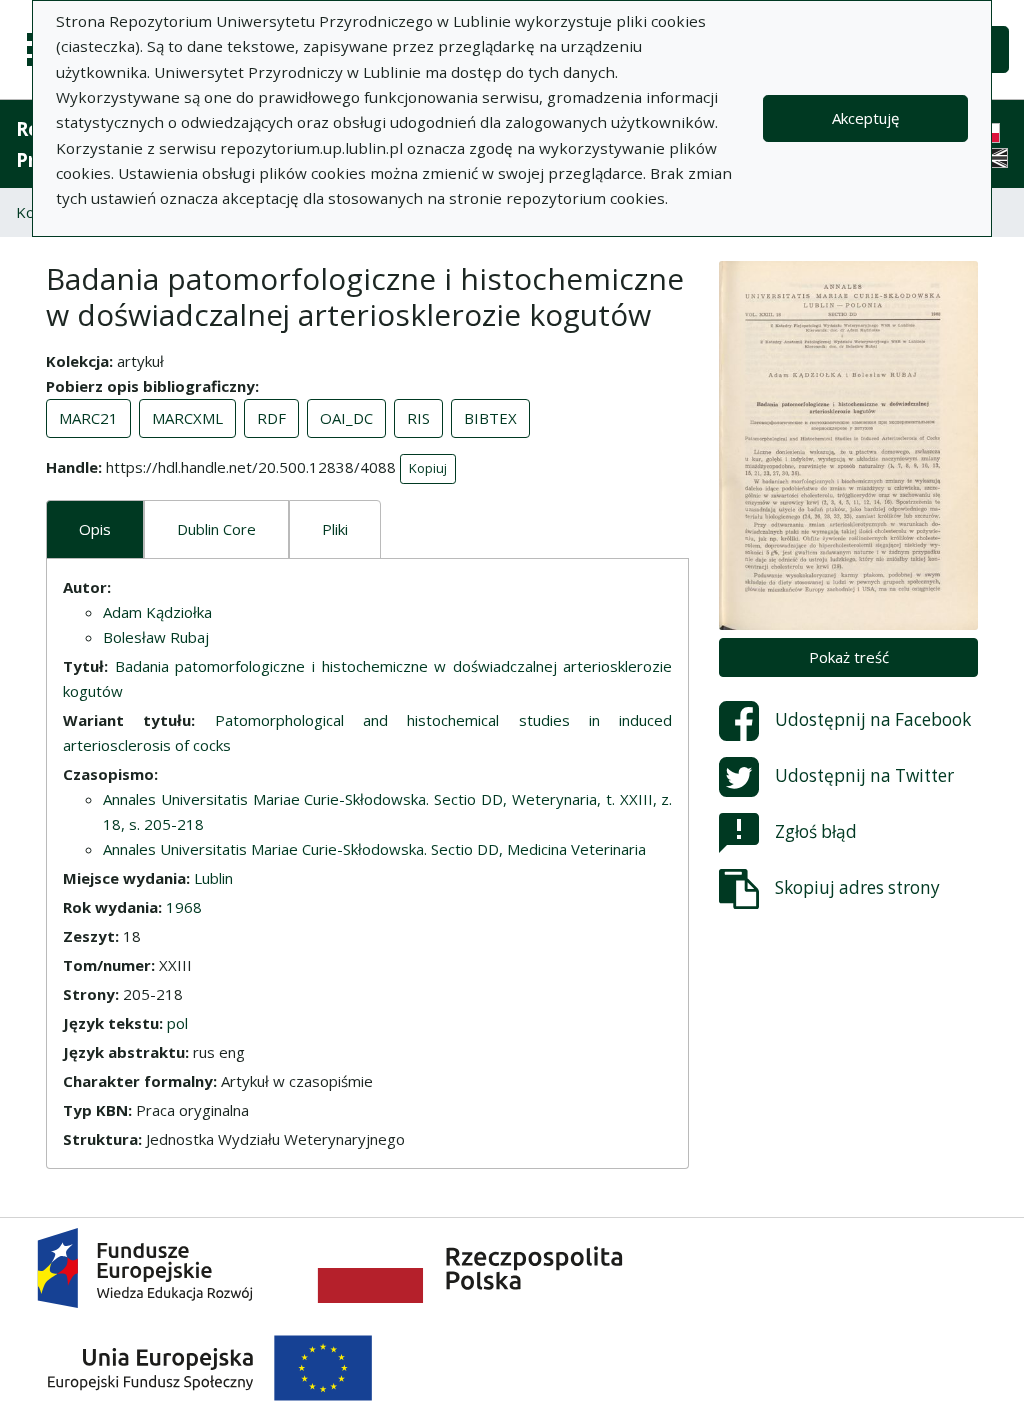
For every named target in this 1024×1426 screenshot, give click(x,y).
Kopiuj (428, 468)
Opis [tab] (95, 529)
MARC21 (88, 418)
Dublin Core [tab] (216, 529)
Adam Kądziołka (157, 612)
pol (177, 1023)
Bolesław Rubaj (156, 637)
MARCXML (187, 418)
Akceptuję (865, 118)
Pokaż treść (849, 657)
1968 (184, 907)
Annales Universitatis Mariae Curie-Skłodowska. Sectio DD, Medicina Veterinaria (374, 849)
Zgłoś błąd (816, 831)
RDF (271, 418)
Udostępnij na (873, 719)
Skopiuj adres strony (857, 887)
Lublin (213, 878)
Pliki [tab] (335, 529)
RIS (418, 418)
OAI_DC (346, 418)
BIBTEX (490, 418)
